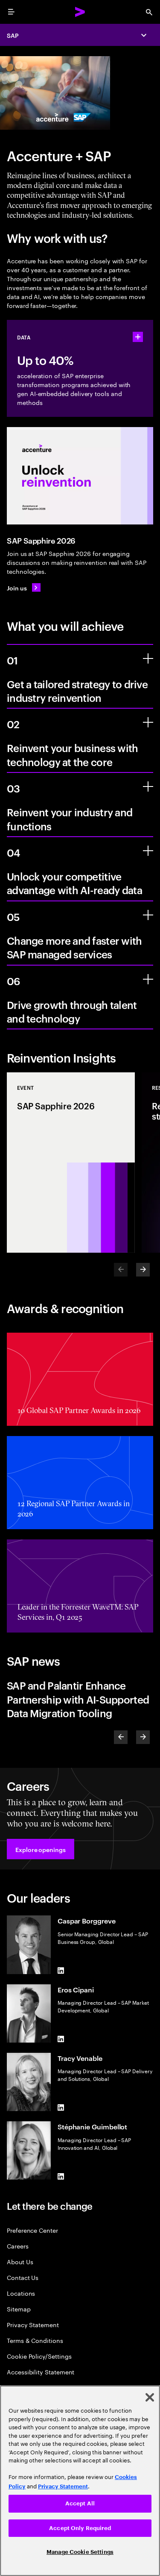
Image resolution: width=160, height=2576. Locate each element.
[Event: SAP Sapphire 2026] (71, 1163)
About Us (20, 2261)
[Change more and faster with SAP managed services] (148, 915)
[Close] (150, 2397)
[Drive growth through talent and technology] (148, 979)
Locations (21, 2293)
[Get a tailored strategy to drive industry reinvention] (148, 658)
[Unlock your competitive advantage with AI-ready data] (148, 851)
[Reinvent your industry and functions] (148, 786)
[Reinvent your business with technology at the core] (148, 722)
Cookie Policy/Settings (39, 2356)
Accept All (80, 2503)
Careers (18, 2246)
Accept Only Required (80, 2528)
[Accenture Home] (80, 12)
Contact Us (23, 2277)
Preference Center (32, 2230)
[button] (41, 1849)
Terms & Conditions (35, 2340)
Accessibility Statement (41, 2372)
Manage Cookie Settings (80, 2552)
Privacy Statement (33, 2324)
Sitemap (19, 2309)
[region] (80, 2481)
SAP (13, 35)
